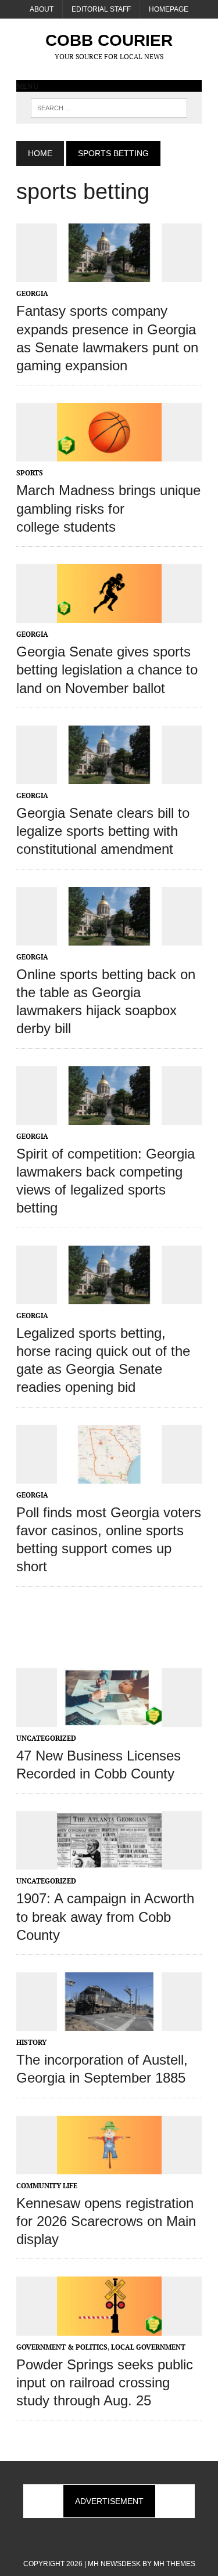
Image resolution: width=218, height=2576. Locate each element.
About (42, 9)
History (31, 2042)
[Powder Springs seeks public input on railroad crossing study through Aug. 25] (109, 2328)
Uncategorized (46, 1738)
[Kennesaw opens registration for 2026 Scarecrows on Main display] (109, 2166)
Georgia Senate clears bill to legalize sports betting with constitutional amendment (103, 831)
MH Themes (174, 2564)
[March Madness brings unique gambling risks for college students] (109, 454)
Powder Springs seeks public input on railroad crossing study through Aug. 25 (105, 2382)
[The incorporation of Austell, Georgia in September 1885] (109, 2023)
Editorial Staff (101, 9)
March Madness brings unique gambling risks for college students (108, 508)
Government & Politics (62, 2347)
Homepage (169, 9)
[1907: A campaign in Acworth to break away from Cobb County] (109, 1862)
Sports (30, 473)
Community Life (47, 2186)
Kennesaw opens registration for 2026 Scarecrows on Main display (106, 2221)
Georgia (32, 293)
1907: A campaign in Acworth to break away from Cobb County (105, 1916)
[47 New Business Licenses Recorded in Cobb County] (109, 1719)
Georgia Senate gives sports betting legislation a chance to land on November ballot (107, 670)
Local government (148, 2347)
